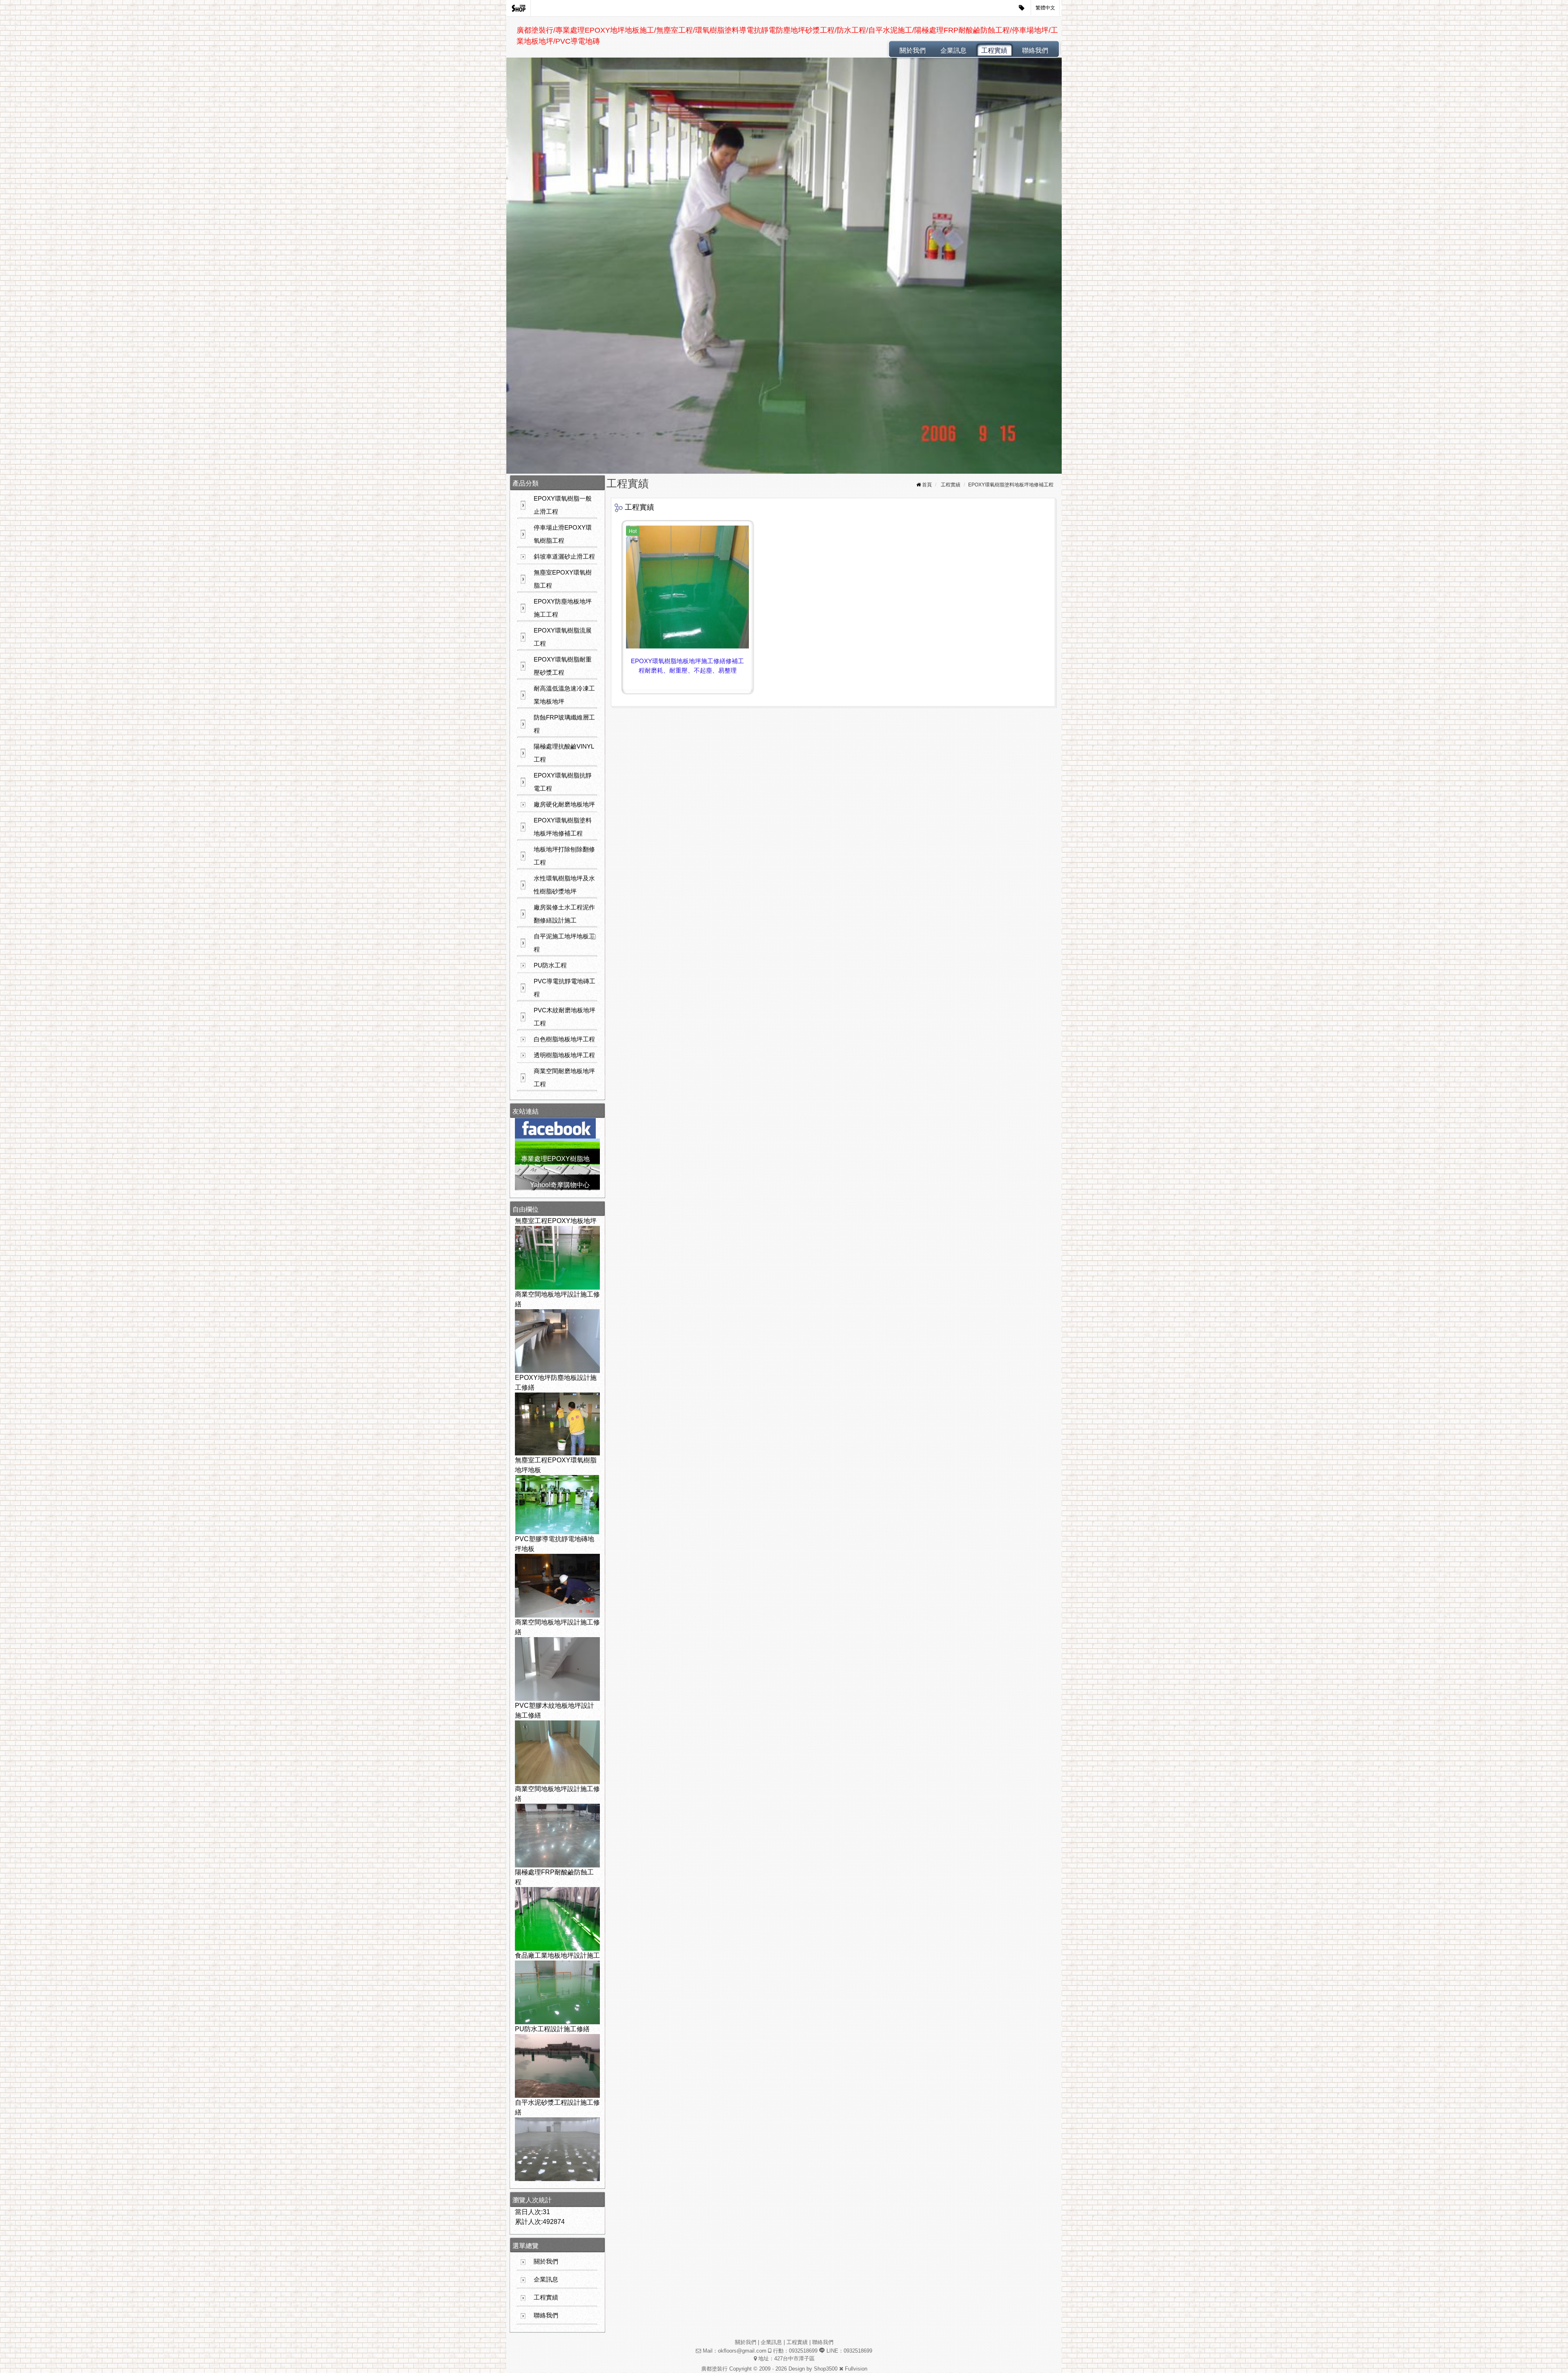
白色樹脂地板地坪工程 (564, 1039)
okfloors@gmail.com (742, 2351)
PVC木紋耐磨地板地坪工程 (565, 1017)
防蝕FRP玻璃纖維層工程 (564, 724)
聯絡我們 (1035, 50)
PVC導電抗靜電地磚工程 (565, 988)
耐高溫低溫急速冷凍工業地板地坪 (564, 695)
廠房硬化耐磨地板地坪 (564, 804)
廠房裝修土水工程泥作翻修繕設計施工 (564, 914)
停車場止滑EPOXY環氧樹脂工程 (563, 534)
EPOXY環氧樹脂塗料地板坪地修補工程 (563, 827)
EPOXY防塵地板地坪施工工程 (563, 608)
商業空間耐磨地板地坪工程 (564, 1077)
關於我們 (913, 50)
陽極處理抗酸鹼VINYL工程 (564, 753)
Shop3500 (826, 2369)
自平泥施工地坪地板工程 (564, 943)
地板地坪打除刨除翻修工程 (564, 856)
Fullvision (856, 2369)
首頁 (927, 485)
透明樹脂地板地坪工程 (564, 1055)
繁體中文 (1045, 8)
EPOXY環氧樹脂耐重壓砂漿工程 (563, 666)
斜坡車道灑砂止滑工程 (564, 556)
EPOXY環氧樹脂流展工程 (563, 637)
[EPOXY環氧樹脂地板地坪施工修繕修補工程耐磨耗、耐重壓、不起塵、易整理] (687, 587)
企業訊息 (953, 50)
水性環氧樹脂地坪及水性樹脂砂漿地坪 (564, 885)
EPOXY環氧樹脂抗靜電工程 (563, 782)
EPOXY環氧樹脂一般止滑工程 (563, 505)
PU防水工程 (550, 965)
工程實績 (994, 50)
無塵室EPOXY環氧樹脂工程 (563, 579)
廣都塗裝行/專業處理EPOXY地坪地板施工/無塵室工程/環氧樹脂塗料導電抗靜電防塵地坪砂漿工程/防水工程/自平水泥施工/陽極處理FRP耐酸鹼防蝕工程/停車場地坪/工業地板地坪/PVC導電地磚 (787, 36)
